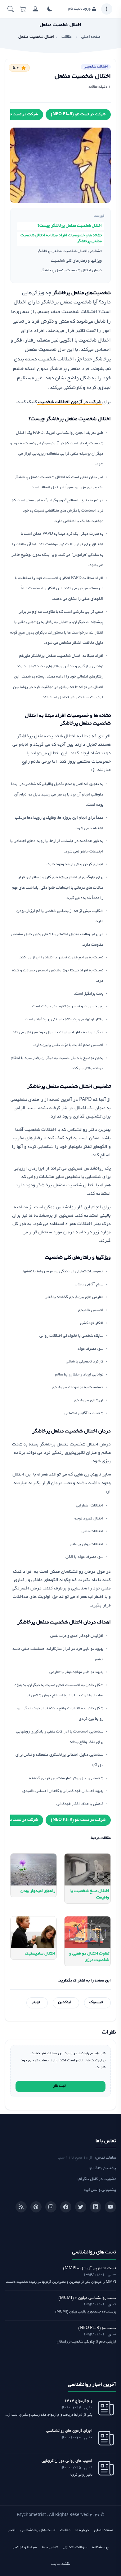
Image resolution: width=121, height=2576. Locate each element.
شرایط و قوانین (25, 2548)
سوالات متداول (75, 2548)
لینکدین (65, 2003)
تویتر (36, 2003)
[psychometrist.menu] (107, 9)
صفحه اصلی (104, 2530)
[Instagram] (51, 2207)
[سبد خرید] (23, 9)
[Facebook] (66, 2207)
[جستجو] (11, 9)
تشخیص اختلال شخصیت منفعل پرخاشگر (69, 251)
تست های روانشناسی (38, 2530)
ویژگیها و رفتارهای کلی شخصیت (76, 261)
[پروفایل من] (35, 9)
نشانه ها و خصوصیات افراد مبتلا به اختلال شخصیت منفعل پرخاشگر (61, 239)
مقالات (65, 2530)
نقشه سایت (61, 2564)
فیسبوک (96, 2003)
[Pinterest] (36, 2207)
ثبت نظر (59, 2086)
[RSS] (21, 2207)
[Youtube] (110, 2207)
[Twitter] (81, 2207)
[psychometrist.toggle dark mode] (50, 9)
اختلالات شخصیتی (96, 67)
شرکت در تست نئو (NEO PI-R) (78, 115)
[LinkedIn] (96, 2207)
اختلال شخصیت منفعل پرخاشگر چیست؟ (70, 226)
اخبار (12, 2530)
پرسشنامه (100, 2548)
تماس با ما (50, 2548)
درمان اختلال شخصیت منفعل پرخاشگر (71, 271)
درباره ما (82, 2530)
